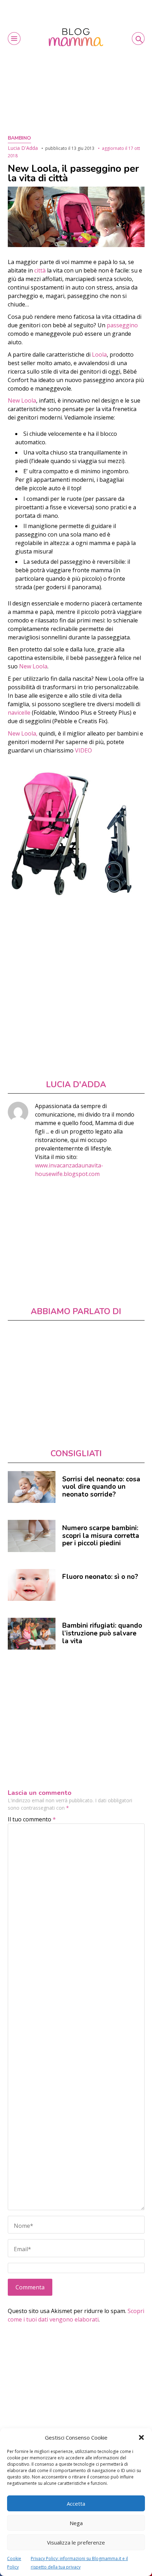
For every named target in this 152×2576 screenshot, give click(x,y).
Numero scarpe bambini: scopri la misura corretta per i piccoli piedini (101, 1536)
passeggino (122, 325)
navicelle (20, 713)
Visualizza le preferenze (76, 2542)
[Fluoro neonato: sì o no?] (32, 1585)
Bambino (19, 138)
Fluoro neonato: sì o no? (100, 1577)
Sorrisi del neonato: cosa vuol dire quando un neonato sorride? (101, 1487)
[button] (141, 2437)
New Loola (33, 666)
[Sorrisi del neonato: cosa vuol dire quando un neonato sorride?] (32, 1487)
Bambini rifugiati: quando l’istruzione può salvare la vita (102, 1633)
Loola (99, 355)
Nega (76, 2523)
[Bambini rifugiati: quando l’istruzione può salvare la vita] (32, 1634)
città (41, 270)
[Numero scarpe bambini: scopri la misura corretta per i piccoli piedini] (32, 1536)
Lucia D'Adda (23, 148)
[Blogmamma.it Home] (76, 37)
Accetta (76, 2504)
